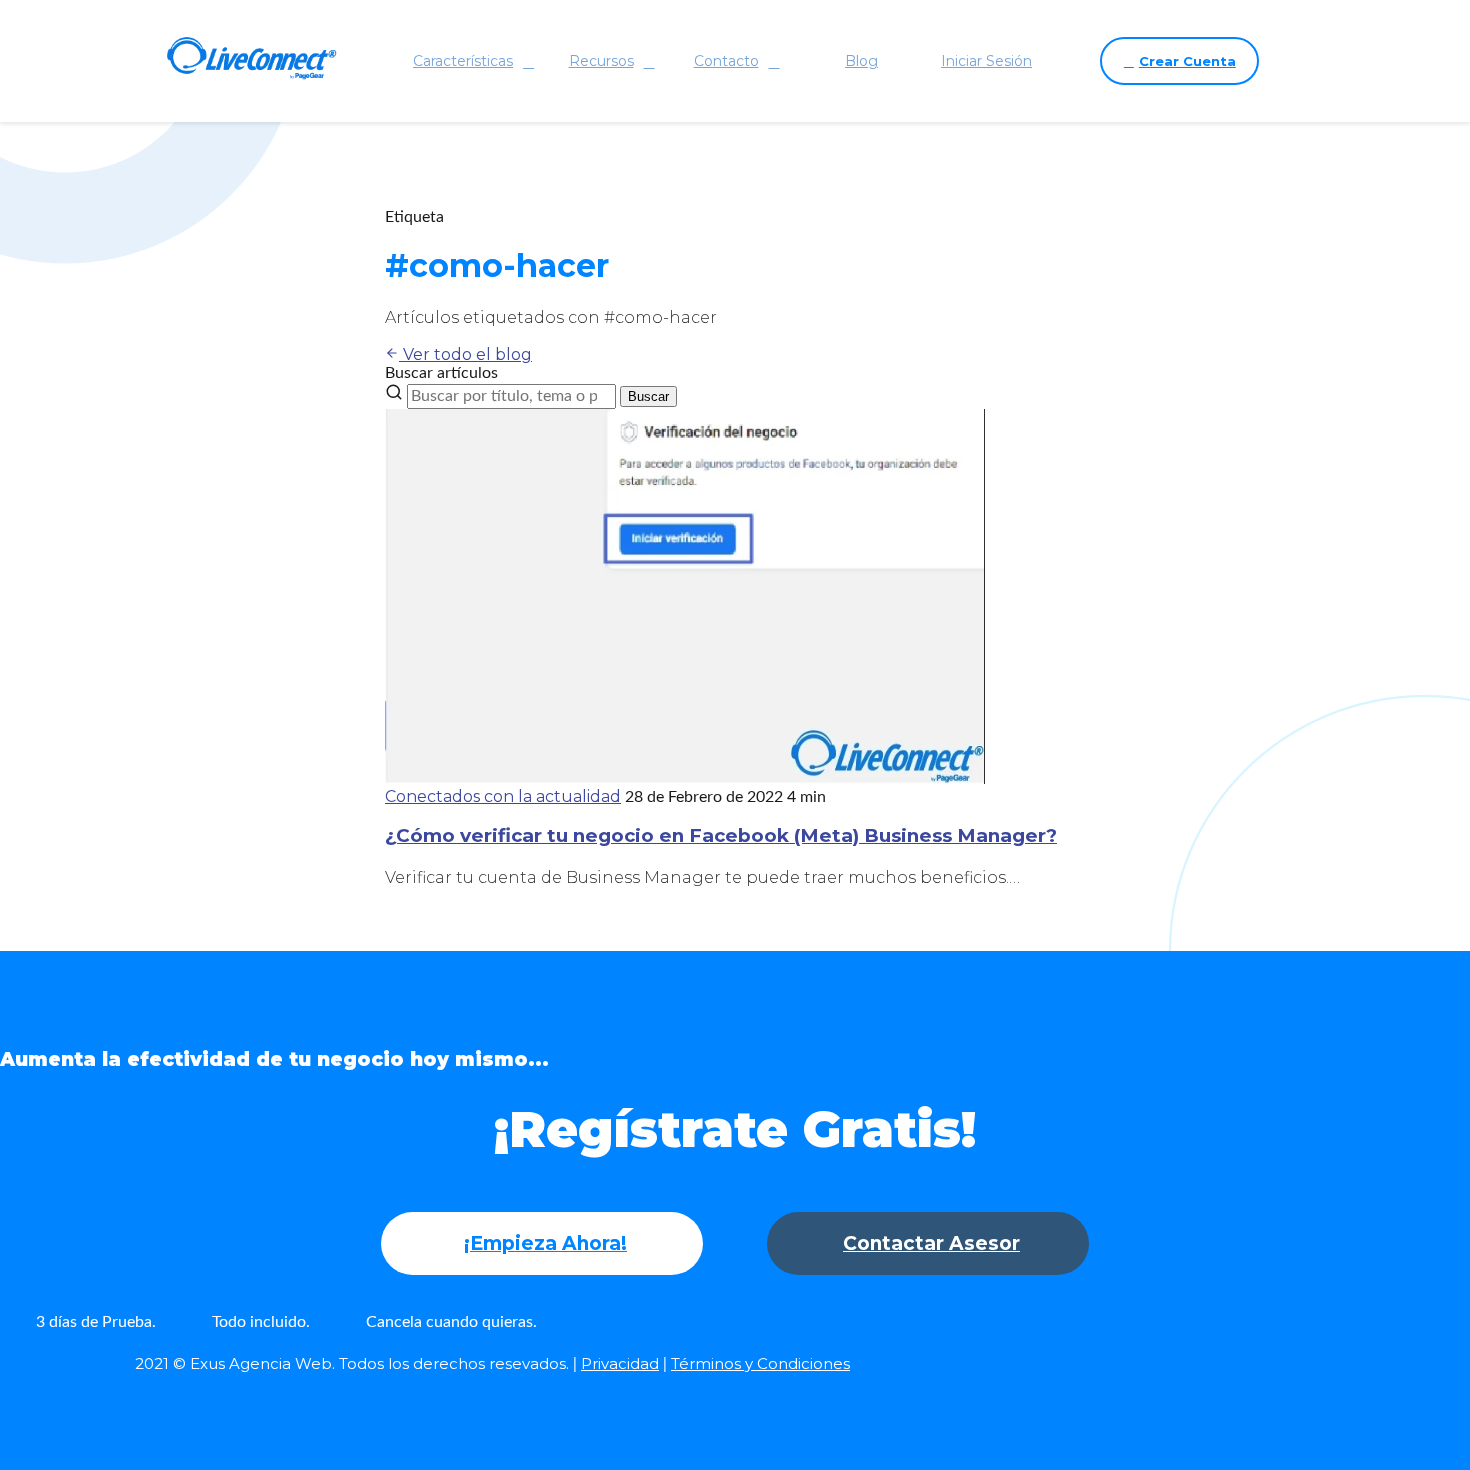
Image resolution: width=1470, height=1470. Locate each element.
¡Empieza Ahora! (545, 1243)
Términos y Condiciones (760, 1363)
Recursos (601, 61)
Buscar (648, 396)
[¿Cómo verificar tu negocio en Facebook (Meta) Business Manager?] (685, 778)
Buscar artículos (441, 373)
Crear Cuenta (1187, 61)
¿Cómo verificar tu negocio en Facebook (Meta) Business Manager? (721, 835)
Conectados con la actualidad (503, 796)
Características (463, 61)
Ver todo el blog (465, 354)
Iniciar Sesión (986, 61)
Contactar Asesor (931, 1243)
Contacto (726, 61)
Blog (861, 61)
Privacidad (620, 1363)
